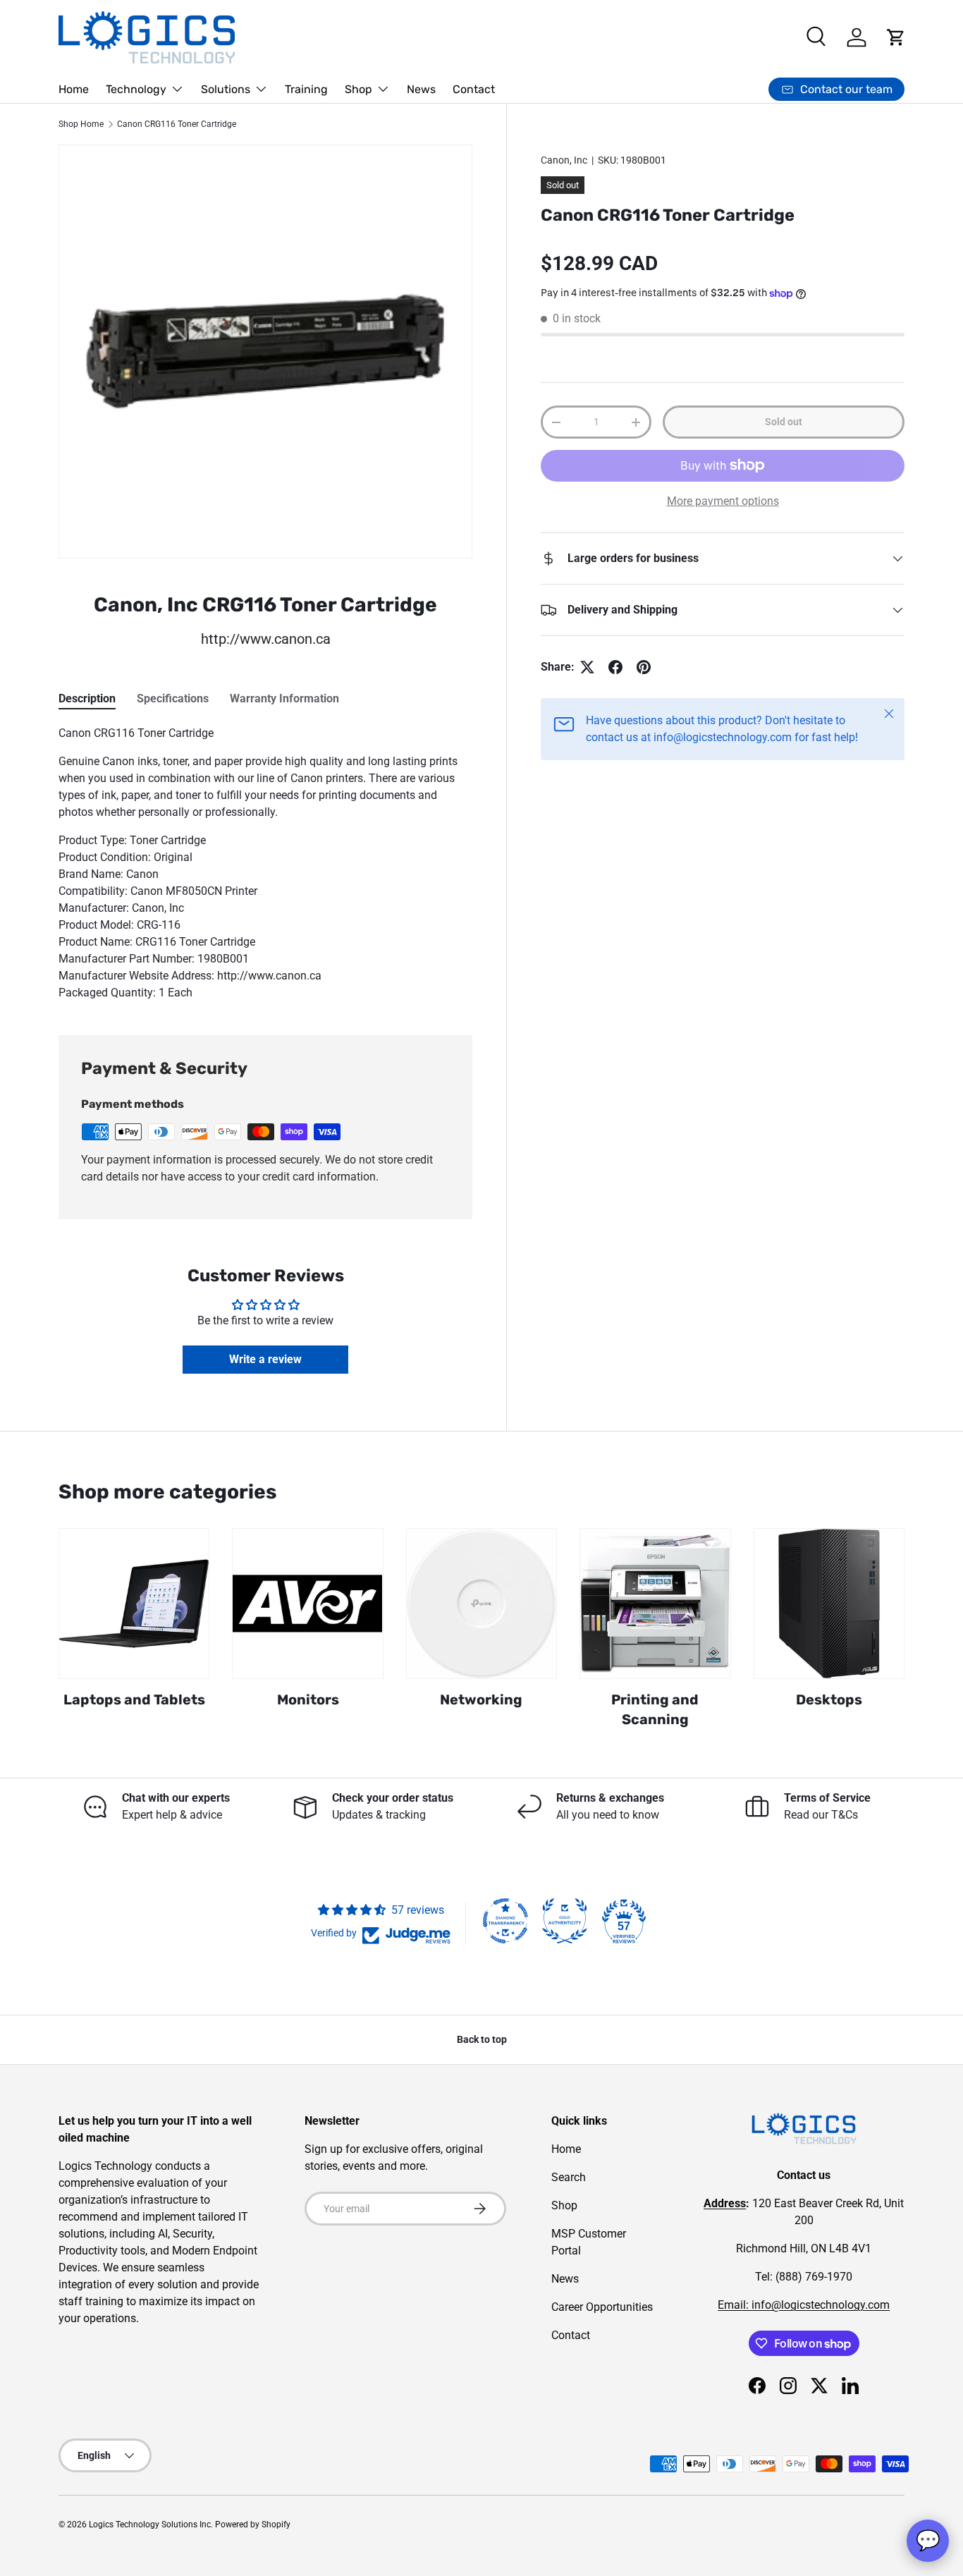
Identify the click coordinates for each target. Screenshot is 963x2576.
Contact (474, 89)
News (421, 89)
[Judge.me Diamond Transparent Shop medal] (505, 1921)
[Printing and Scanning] (655, 1604)
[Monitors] (307, 1604)
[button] (896, 37)
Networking (481, 1699)
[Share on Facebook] (615, 667)
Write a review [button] (265, 1359)
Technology (136, 89)
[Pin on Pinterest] (644, 667)
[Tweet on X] (587, 667)
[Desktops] (829, 1604)
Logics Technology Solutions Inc (150, 2525)
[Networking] (481, 1604)
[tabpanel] (265, 863)
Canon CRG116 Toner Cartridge (177, 124)
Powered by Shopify (253, 2525)
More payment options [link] (723, 501)
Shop (358, 89)
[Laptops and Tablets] (134, 1604)
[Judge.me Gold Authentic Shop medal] (565, 1921)
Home (74, 89)
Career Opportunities (602, 2307)
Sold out (784, 422)
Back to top (482, 2039)
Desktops (829, 1699)
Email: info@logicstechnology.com (804, 2305)
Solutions (226, 89)
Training (306, 89)
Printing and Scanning (655, 1709)
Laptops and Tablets (134, 1699)
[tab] (87, 698)
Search (569, 2177)
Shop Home (81, 124)
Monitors (308, 1699)
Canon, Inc (564, 160)
